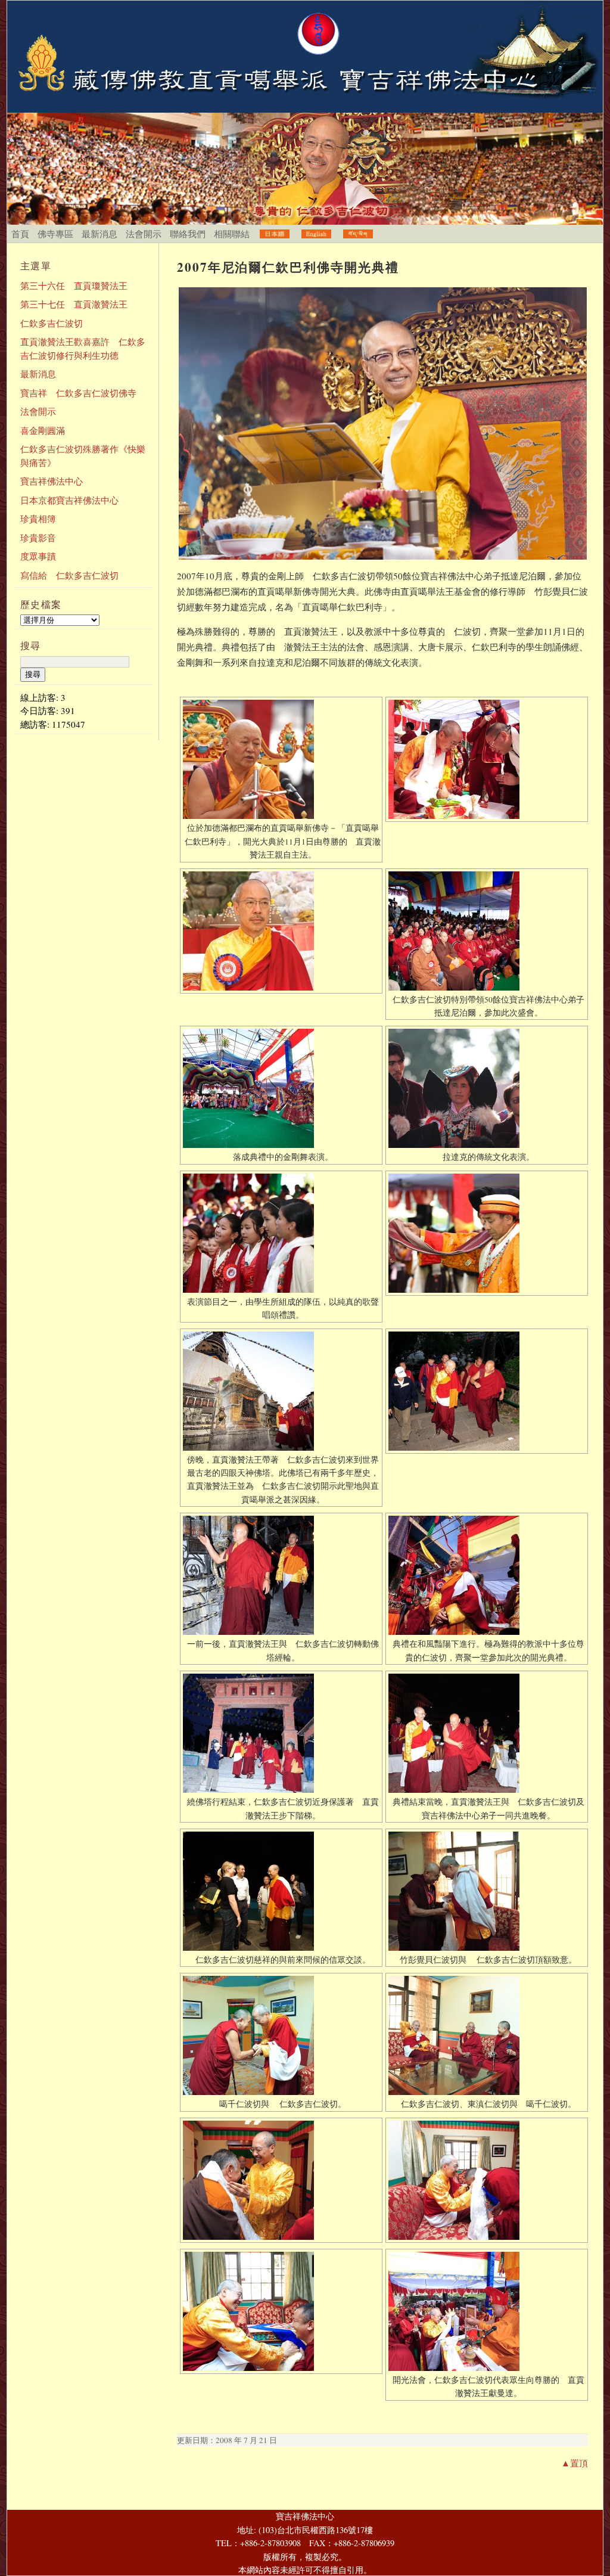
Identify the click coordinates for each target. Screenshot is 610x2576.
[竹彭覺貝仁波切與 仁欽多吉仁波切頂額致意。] (487, 1891)
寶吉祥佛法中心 (52, 481)
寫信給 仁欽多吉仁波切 (69, 575)
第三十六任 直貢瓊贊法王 (74, 285)
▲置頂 (575, 2463)
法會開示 (144, 234)
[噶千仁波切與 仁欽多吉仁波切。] (281, 2035)
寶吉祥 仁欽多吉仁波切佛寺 (78, 393)
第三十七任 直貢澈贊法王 (74, 304)
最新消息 (99, 234)
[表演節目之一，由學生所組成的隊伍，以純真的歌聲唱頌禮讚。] (281, 1233)
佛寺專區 (55, 234)
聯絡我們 (188, 234)
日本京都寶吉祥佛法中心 (69, 500)
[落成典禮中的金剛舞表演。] (281, 1088)
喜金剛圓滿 (43, 430)
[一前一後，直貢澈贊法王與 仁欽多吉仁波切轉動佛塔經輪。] (281, 1575)
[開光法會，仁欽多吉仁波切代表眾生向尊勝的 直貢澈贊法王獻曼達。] (487, 2311)
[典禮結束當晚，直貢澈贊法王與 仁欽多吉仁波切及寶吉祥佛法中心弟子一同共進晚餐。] (487, 1733)
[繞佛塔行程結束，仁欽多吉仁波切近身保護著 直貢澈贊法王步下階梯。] (281, 1733)
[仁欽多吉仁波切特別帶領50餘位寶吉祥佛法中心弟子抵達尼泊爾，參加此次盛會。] (487, 931)
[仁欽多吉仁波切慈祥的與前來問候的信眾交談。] (281, 1891)
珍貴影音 (38, 538)
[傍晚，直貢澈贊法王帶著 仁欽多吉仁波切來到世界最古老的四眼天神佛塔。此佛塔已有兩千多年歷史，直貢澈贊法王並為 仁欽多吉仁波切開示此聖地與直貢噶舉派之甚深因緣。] (281, 1391)
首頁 (20, 234)
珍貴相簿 (38, 519)
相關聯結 (232, 234)
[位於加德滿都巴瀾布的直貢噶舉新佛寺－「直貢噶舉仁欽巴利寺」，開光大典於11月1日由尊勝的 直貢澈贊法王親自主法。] (281, 759)
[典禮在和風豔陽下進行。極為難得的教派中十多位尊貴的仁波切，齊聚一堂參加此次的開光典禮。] (487, 1575)
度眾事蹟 (38, 556)
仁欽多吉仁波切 (52, 323)
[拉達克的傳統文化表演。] (487, 1088)
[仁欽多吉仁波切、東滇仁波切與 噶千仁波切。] (487, 2035)
